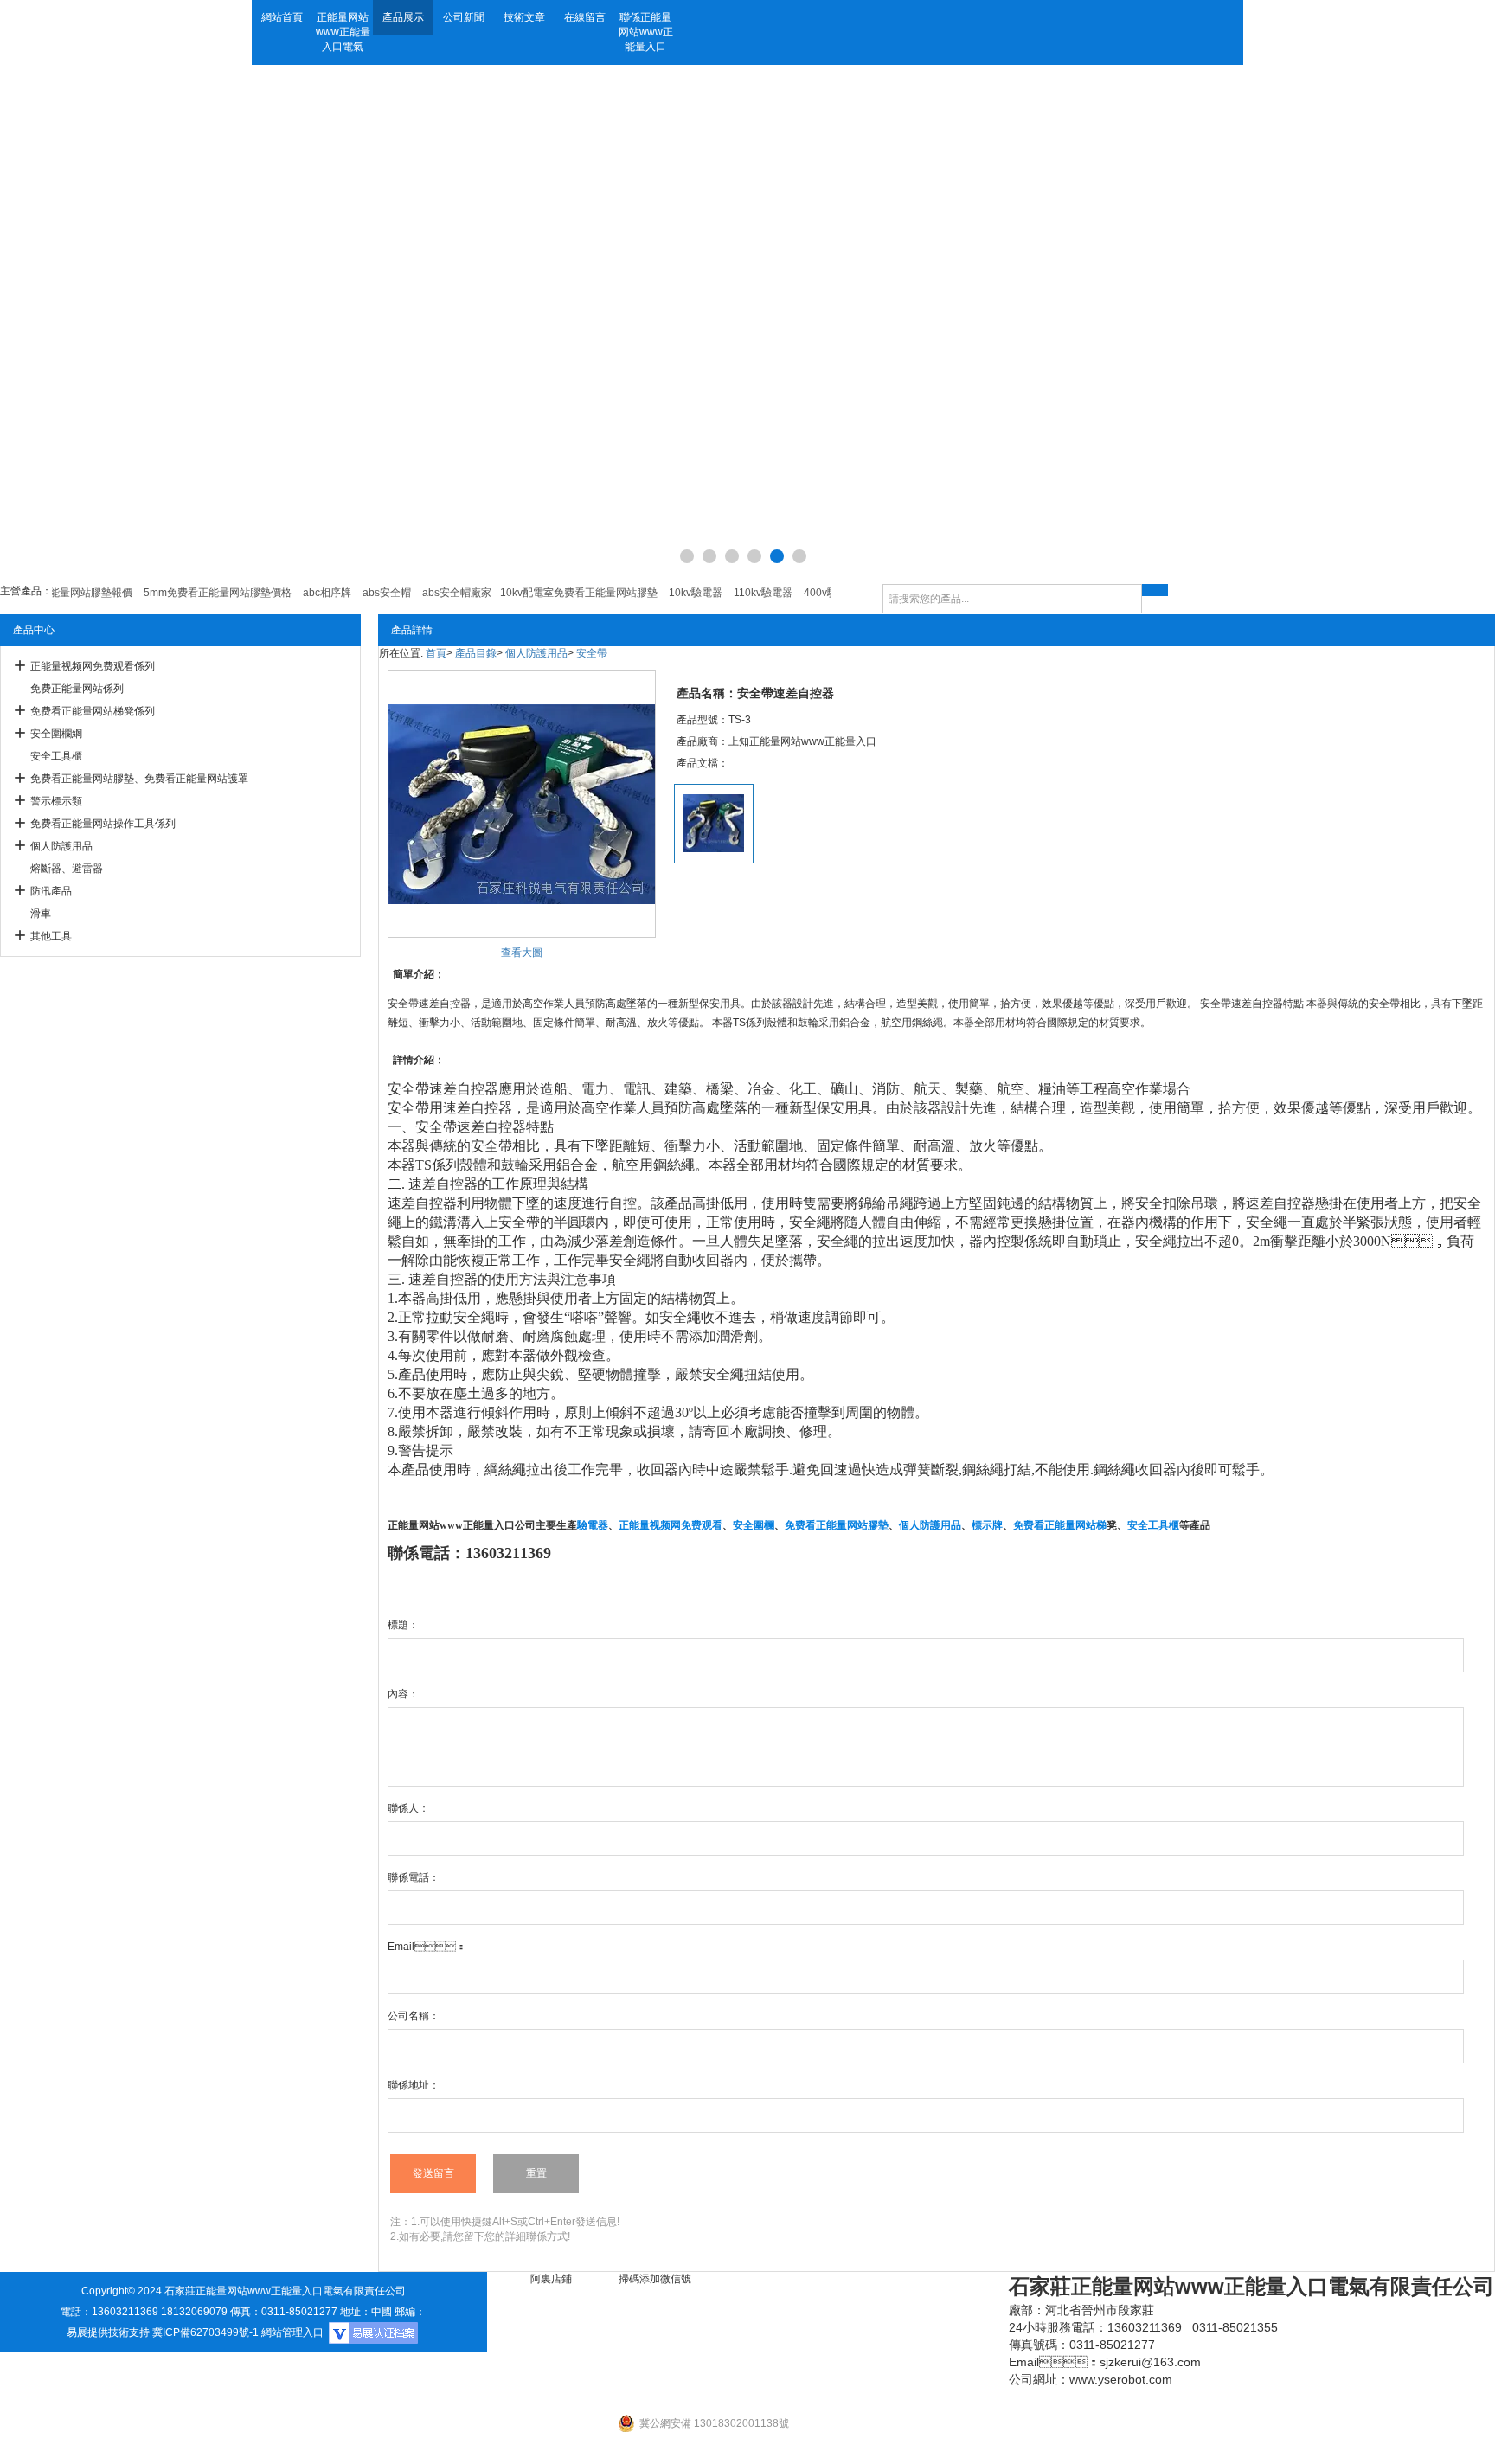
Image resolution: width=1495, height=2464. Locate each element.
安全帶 (592, 653)
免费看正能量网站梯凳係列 (93, 711)
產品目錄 (476, 653)
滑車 (41, 914)
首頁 (436, 653)
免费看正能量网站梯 (1060, 1525)
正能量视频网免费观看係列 (93, 666)
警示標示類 (56, 801)
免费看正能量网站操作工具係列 (103, 824)
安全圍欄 (754, 1525)
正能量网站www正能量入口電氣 (343, 32)
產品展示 (403, 17)
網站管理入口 (292, 2332)
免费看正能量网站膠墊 (837, 1525)
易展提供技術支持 (108, 2332)
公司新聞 (464, 17)
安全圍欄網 (56, 734)
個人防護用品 (61, 846)
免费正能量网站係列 (77, 689)
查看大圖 (522, 953)
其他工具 (51, 936)
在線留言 (585, 17)
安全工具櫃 (56, 756)
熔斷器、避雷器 (67, 869)
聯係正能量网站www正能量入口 (646, 32)
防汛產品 (51, 891)
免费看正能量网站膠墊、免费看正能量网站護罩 (139, 779)
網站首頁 (282, 17)
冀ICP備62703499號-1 (205, 2332)
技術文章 (524, 17)
